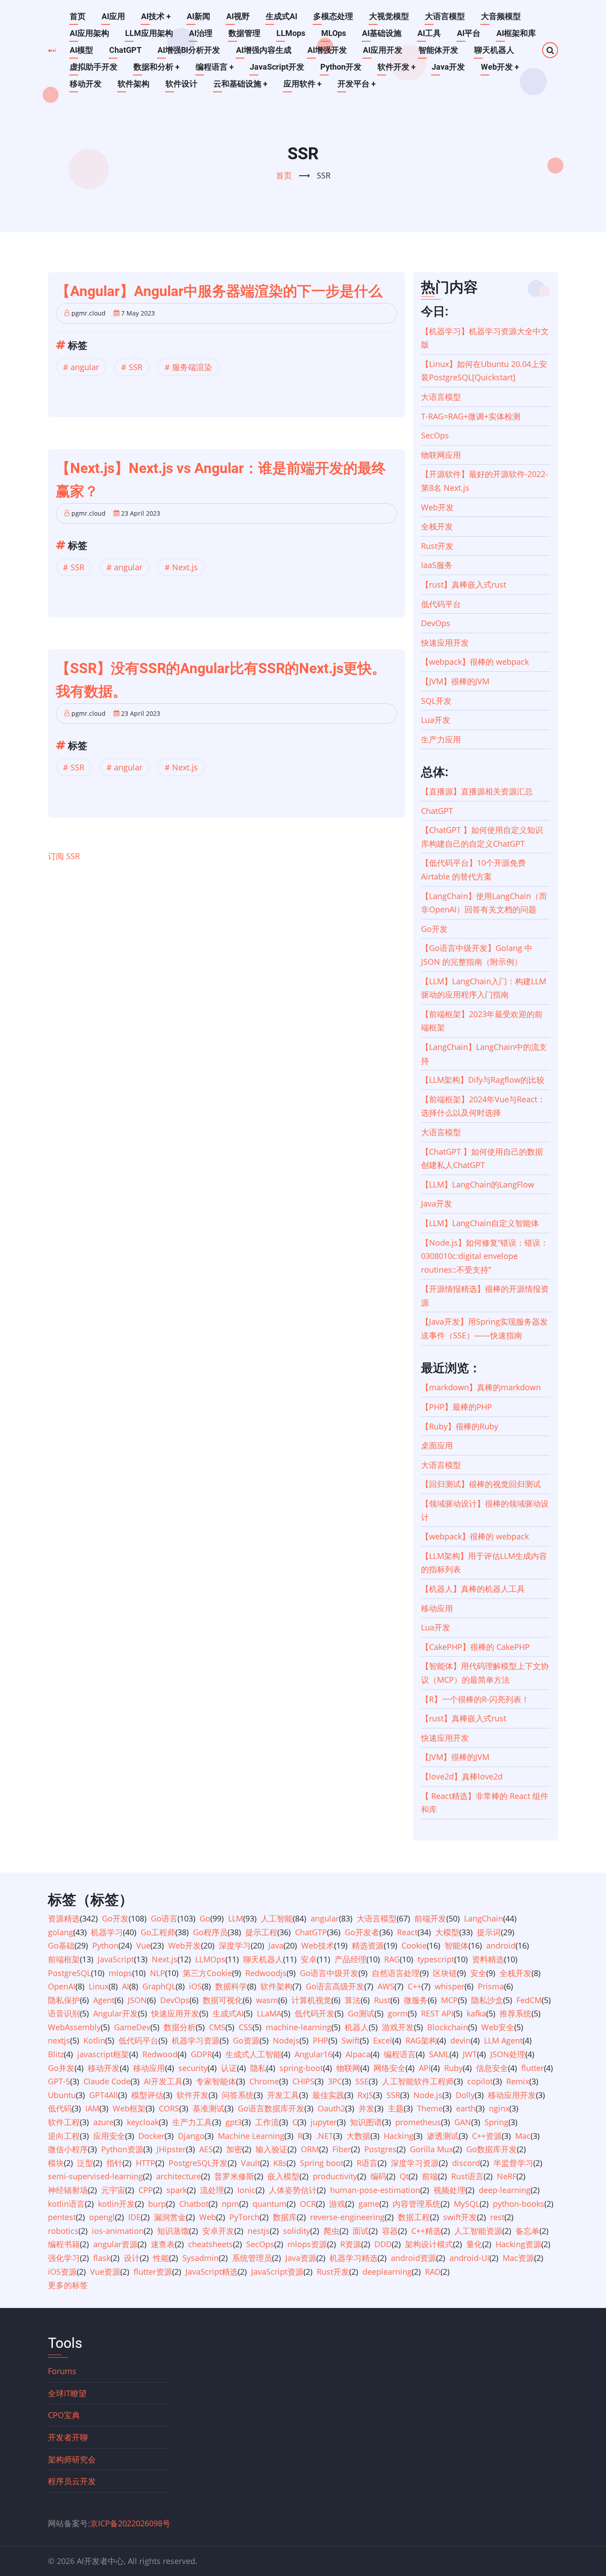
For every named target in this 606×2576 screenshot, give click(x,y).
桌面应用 (437, 1445)
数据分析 (180, 2027)
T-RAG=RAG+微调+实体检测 (471, 416)
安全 (478, 1973)
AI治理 (201, 33)
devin (460, 2040)
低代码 (60, 2108)
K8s (280, 2163)
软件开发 (397, 67)
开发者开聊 (68, 2437)
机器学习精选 (354, 2258)
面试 (361, 2231)
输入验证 (272, 2149)
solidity (297, 2231)
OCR (308, 2204)
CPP (146, 2190)
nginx (499, 2108)
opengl (102, 2217)
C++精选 (426, 2231)
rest (497, 2217)
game (369, 2204)
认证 (229, 2068)
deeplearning (387, 2272)
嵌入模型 (283, 2176)
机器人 (357, 2027)
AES (206, 2149)
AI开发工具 (163, 2081)
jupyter (324, 2122)
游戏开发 (398, 2027)
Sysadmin (201, 2258)
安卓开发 (218, 2231)
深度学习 (235, 1945)
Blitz (56, 2054)
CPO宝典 (64, 2415)
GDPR (201, 2054)
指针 (114, 2163)
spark (177, 2190)
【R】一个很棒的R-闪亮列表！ (475, 1699)
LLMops (291, 33)
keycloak (143, 2122)
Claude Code (107, 2081)
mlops (120, 1973)
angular (85, 367)
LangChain (484, 1918)
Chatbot (194, 2204)
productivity (335, 2176)
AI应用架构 (89, 33)
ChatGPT (125, 50)
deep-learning (505, 2190)
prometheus (418, 2122)
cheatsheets (211, 2244)
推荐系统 (515, 2013)
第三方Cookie (207, 1973)
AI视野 (238, 16)
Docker (151, 2136)
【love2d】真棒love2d (462, 1776)
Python (105, 1945)
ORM (310, 2149)
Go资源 (246, 2040)
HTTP (146, 2163)
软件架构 (134, 84)
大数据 (358, 2136)
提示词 (489, 1932)
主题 (396, 2108)
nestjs (259, 2231)
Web (208, 2217)
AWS (386, 1986)
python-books (519, 2204)
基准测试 (209, 2108)
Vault (250, 2163)
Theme (430, 2108)
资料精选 (488, 1959)
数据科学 (231, 1986)
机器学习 (107, 1932)
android (501, 1945)
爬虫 (331, 2231)
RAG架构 (421, 2040)
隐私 (258, 2068)
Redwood (160, 2054)
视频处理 (449, 2190)
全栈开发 (437, 526)
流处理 (212, 2190)
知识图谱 (366, 2122)
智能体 (456, 1945)
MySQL (467, 2204)
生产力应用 (441, 739)
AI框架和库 (516, 33)
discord (466, 2163)
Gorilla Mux (431, 2149)
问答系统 (238, 2095)
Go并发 (61, 2068)
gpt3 (234, 2122)
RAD (433, 2272)
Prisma (491, 1986)
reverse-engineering (347, 2217)
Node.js (428, 2095)
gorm (398, 2013)
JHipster (171, 2149)
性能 (161, 2258)
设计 (132, 2258)
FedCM (529, 2000)
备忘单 (527, 2231)
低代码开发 (315, 2013)
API (425, 2068)
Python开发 (341, 67)
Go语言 (164, 1918)
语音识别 (64, 2013)
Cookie (414, 1945)
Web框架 (129, 2108)
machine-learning (299, 2027)
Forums (62, 2371)
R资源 (351, 2244)
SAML (439, 2054)
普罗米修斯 (234, 2176)
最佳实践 (328, 2095)
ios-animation (118, 2231)
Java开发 (448, 67)
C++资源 (487, 2136)
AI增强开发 (327, 50)
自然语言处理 (396, 1973)
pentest (62, 2217)
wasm (267, 2000)
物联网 (348, 2068)
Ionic (246, 2190)
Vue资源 (105, 2272)
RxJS (365, 2095)
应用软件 (303, 84)
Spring (496, 2122)
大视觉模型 (389, 16)
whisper (450, 1986)
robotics (63, 2231)
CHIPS (303, 2081)
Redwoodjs (266, 1973)
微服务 (416, 2000)
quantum (270, 2204)
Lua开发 (436, 720)
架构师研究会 (72, 2459)
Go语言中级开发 (329, 1973)
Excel (383, 2040)
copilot (480, 2081)
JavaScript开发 (277, 67)
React (407, 1932)
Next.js (185, 567)
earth (466, 2108)
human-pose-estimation (375, 2190)
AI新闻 (199, 16)
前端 (430, 2176)
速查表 (163, 2244)
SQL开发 (436, 701)
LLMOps (210, 1959)
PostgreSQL (69, 1973)
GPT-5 (59, 2081)
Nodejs (286, 2040)
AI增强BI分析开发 (189, 50)
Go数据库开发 (492, 2149)
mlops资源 (307, 2244)
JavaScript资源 (277, 2272)
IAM (92, 2108)
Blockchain (448, 2027)
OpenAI (62, 1986)
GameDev (132, 2027)
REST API (437, 2013)
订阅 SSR (64, 856)
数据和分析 (157, 67)
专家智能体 (216, 2081)
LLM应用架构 (149, 33)
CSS (246, 2027)
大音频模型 (501, 16)
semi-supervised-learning (95, 2176)
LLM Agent (503, 2040)
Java (276, 1945)
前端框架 (64, 1959)
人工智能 (277, 1918)
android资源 (413, 2258)
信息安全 (492, 2068)
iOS (195, 1986)
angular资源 (115, 2244)
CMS (217, 2027)
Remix (518, 2081)
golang (61, 1932)
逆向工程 (64, 2136)
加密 (234, 2149)
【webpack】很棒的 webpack (475, 662)
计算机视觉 (311, 2000)
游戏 (337, 2204)
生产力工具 (192, 2122)
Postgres (380, 2149)
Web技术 (318, 1945)
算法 (353, 2000)
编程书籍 (64, 2244)
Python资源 (122, 2149)
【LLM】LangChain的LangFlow (478, 1184)
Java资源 (301, 2258)
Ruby (453, 2068)
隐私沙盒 (487, 2000)
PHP (321, 2040)
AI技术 (156, 16)
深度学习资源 (415, 2163)
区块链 (445, 1973)
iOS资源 (62, 2272)
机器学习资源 (196, 2040)
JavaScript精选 (212, 2272)
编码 (378, 2176)
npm (230, 2204)
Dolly (465, 2095)
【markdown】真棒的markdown (481, 1387)
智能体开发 (438, 50)
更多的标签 (68, 2285)
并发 (366, 2108)
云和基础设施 (240, 84)
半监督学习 (513, 2163)
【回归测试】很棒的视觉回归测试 (481, 1484)
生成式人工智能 (253, 2054)
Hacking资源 (518, 2244)
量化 (474, 2244)
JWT (470, 2054)
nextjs (59, 2040)
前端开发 (430, 1918)
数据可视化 (223, 2000)
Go (205, 1918)
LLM (236, 1918)
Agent (104, 2000)
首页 (78, 16)
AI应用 (113, 16)
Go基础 (61, 1945)
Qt (404, 2176)
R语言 (367, 2163)
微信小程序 (68, 2149)
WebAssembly (74, 2027)
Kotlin (94, 2040)
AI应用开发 (383, 50)
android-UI (469, 2258)
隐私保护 (64, 2000)
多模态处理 (333, 16)
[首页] (52, 50)
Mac (523, 2136)
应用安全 (109, 2136)
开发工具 (283, 2095)
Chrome (264, 2081)
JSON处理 (508, 2054)
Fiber (342, 2149)
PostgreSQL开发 (198, 2163)
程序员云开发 (72, 2481)
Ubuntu (62, 2095)
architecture (179, 2176)
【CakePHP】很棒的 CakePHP (475, 1647)
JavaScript (116, 1959)
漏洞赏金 (170, 2217)
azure (103, 2122)
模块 (56, 2163)
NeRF (507, 2176)
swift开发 (460, 2217)
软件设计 (181, 84)
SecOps (435, 435)
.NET (325, 2136)
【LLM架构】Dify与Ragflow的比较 (483, 1080)
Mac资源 (518, 2258)
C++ (415, 1986)
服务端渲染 (192, 367)
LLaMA (269, 2013)
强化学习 (64, 2258)
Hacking (399, 2136)
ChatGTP (311, 1932)
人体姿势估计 (293, 2190)
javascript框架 (103, 2054)
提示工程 (261, 1932)
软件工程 (64, 2122)
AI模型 (81, 50)
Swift (351, 2040)
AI (126, 1986)
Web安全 (498, 2027)
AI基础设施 (382, 33)
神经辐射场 (68, 2190)
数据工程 (414, 2217)
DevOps (436, 623)
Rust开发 (437, 546)
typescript (436, 1959)
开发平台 (357, 84)
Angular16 (313, 2054)
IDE (134, 2217)
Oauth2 (331, 2108)
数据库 (285, 2217)
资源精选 (64, 1918)
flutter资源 (153, 2272)
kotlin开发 (116, 2204)
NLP (157, 1973)
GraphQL (159, 1986)
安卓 (309, 1959)
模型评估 (147, 2095)
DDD (383, 2244)
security (193, 2068)
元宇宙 (113, 2190)
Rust (382, 2000)
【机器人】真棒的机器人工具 (473, 1589)
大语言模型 (445, 16)
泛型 (85, 2163)
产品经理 (350, 1959)
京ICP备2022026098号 (130, 2523)
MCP (449, 2000)
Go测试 (361, 2013)
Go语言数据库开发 (271, 2108)
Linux (99, 1986)
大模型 (447, 1932)
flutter (533, 2068)
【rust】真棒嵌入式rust (464, 584)
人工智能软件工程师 (418, 2081)
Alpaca (358, 2054)
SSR (136, 367)
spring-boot (301, 2068)
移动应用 (437, 1608)
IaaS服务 (437, 565)
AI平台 (469, 33)
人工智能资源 (478, 2231)
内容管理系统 (417, 2204)
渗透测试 (443, 2136)
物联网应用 (441, 455)
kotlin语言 (66, 2204)
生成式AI (281, 16)
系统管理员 (252, 2258)
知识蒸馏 (173, 2231)
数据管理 (244, 33)
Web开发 (500, 67)
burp (157, 2204)
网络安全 (390, 2068)
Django (191, 2136)
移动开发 (86, 84)
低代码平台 (441, 604)
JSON (137, 2000)
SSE (362, 2081)
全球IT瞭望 (67, 2393)
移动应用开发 (512, 2095)
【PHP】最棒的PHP (456, 1407)
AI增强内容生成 (264, 50)
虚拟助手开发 (94, 67)
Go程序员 (210, 1932)
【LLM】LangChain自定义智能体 (480, 1223)
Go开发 (434, 929)
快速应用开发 (445, 643)
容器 (390, 2231)
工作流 (267, 2122)
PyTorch (244, 2217)
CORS (169, 2108)
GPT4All (104, 2095)
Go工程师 (158, 1932)
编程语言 (215, 67)
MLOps (334, 33)
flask (102, 2258)
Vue (143, 1945)
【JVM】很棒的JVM (455, 681)
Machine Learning (251, 2136)
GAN (463, 2122)
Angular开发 (116, 2013)
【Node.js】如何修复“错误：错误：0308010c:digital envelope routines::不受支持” (485, 1256)
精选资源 (368, 1945)
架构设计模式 (429, 2244)
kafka (476, 2013)
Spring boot (322, 2163)
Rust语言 (467, 2176)
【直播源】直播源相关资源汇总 (477, 791)
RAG (392, 1959)
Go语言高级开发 (335, 1986)
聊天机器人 (494, 50)
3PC (335, 2081)
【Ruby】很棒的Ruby (460, 1426)
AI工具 (429, 33)
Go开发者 (362, 1932)
